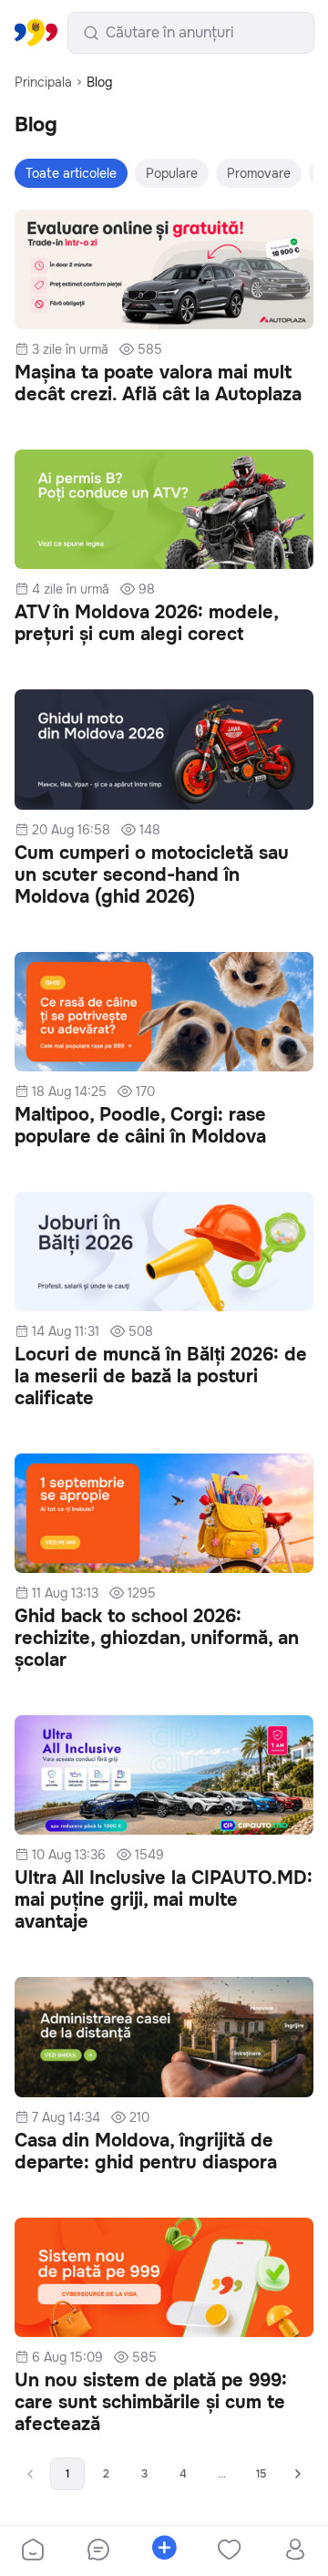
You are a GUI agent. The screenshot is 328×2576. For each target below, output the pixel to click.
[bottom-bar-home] (33, 2551)
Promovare (259, 173)
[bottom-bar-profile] (296, 2551)
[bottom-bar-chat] (98, 2551)
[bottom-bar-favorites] (230, 2551)
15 (261, 2474)
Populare (172, 173)
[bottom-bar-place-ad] (164, 2551)
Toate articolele (71, 173)
